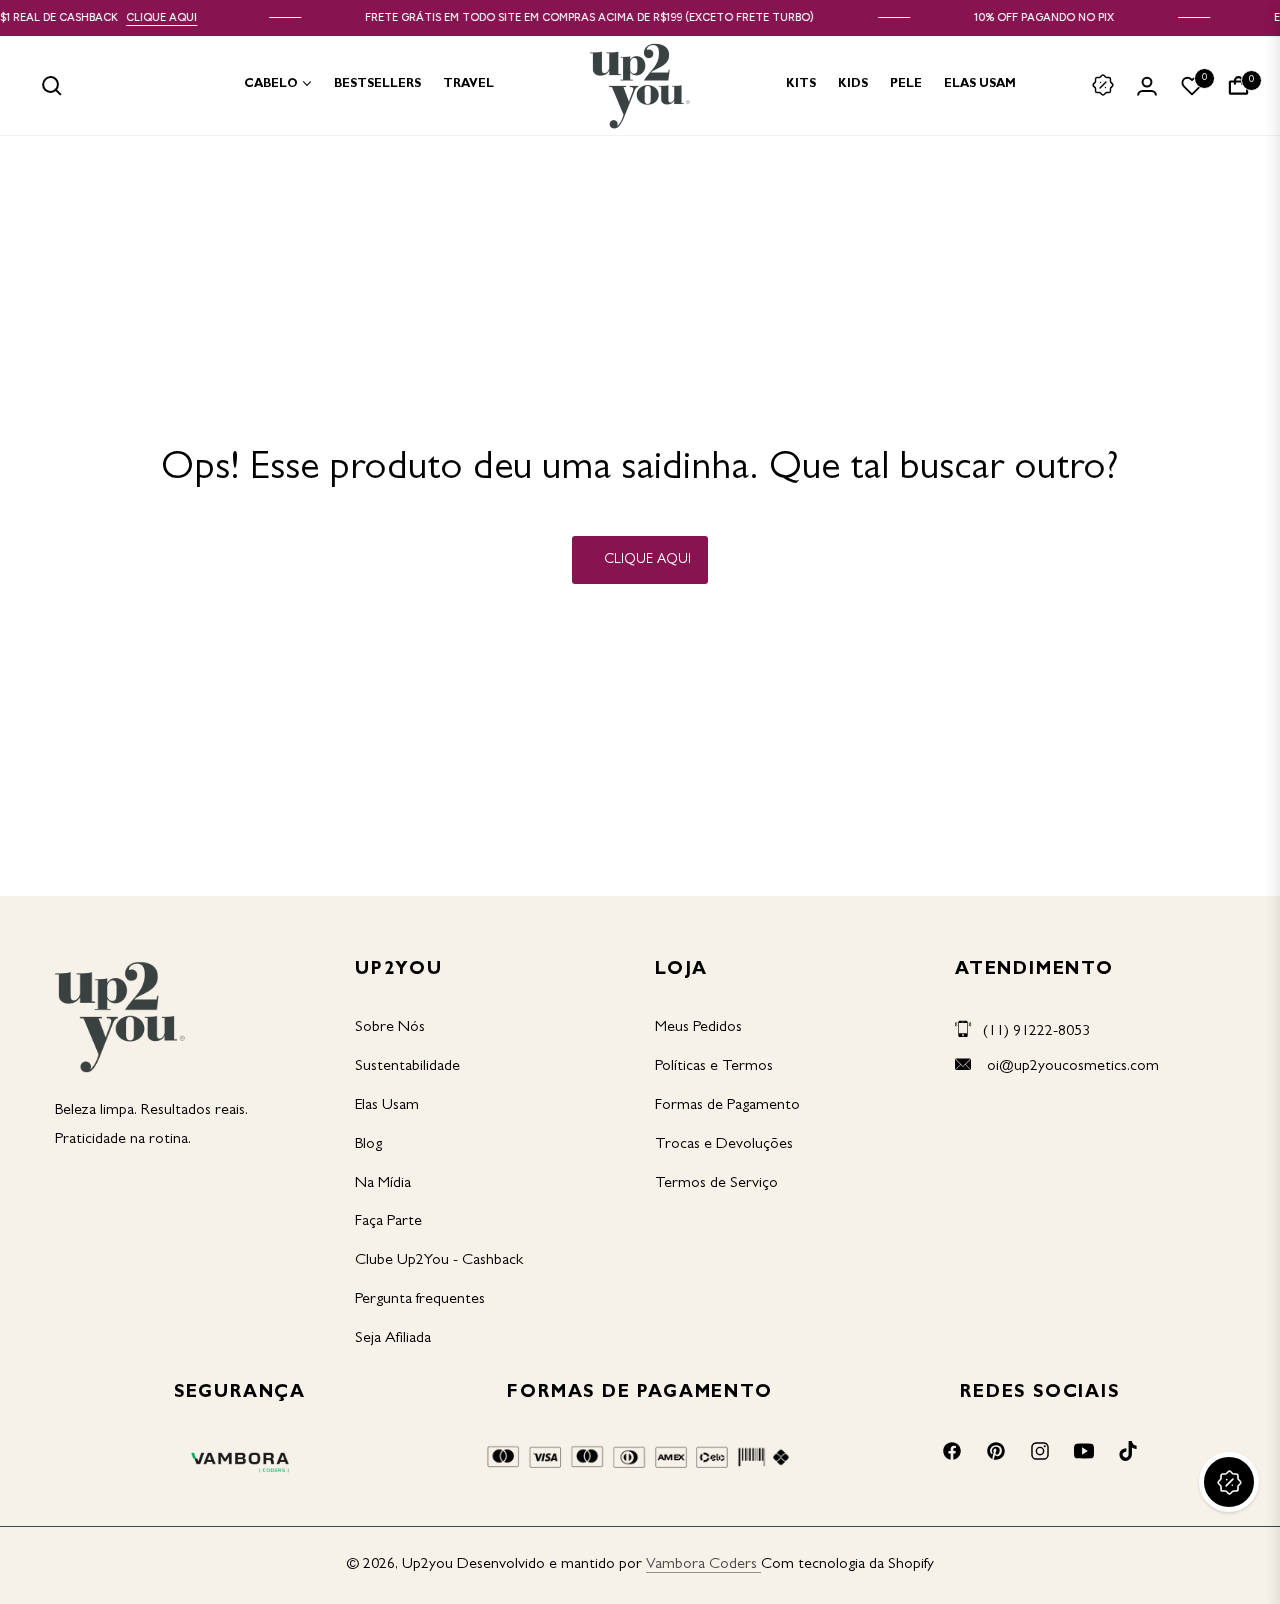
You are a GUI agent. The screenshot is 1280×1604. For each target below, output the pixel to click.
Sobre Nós (390, 1028)
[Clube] (1103, 86)
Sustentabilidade (407, 1067)
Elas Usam (387, 1106)
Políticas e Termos (714, 1067)
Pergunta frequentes (420, 1300)
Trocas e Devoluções (724, 1145)
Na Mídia (383, 1184)
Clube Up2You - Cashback (439, 1261)
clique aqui (176, 17)
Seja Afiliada (393, 1339)
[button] (52, 86)
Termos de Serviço (716, 1184)
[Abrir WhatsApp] (1230, 1553)
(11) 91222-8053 (1036, 1032)
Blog (368, 1145)
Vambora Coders (701, 1565)
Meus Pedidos (698, 1028)
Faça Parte (388, 1222)
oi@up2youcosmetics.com (1071, 1067)
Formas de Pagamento (727, 1106)
